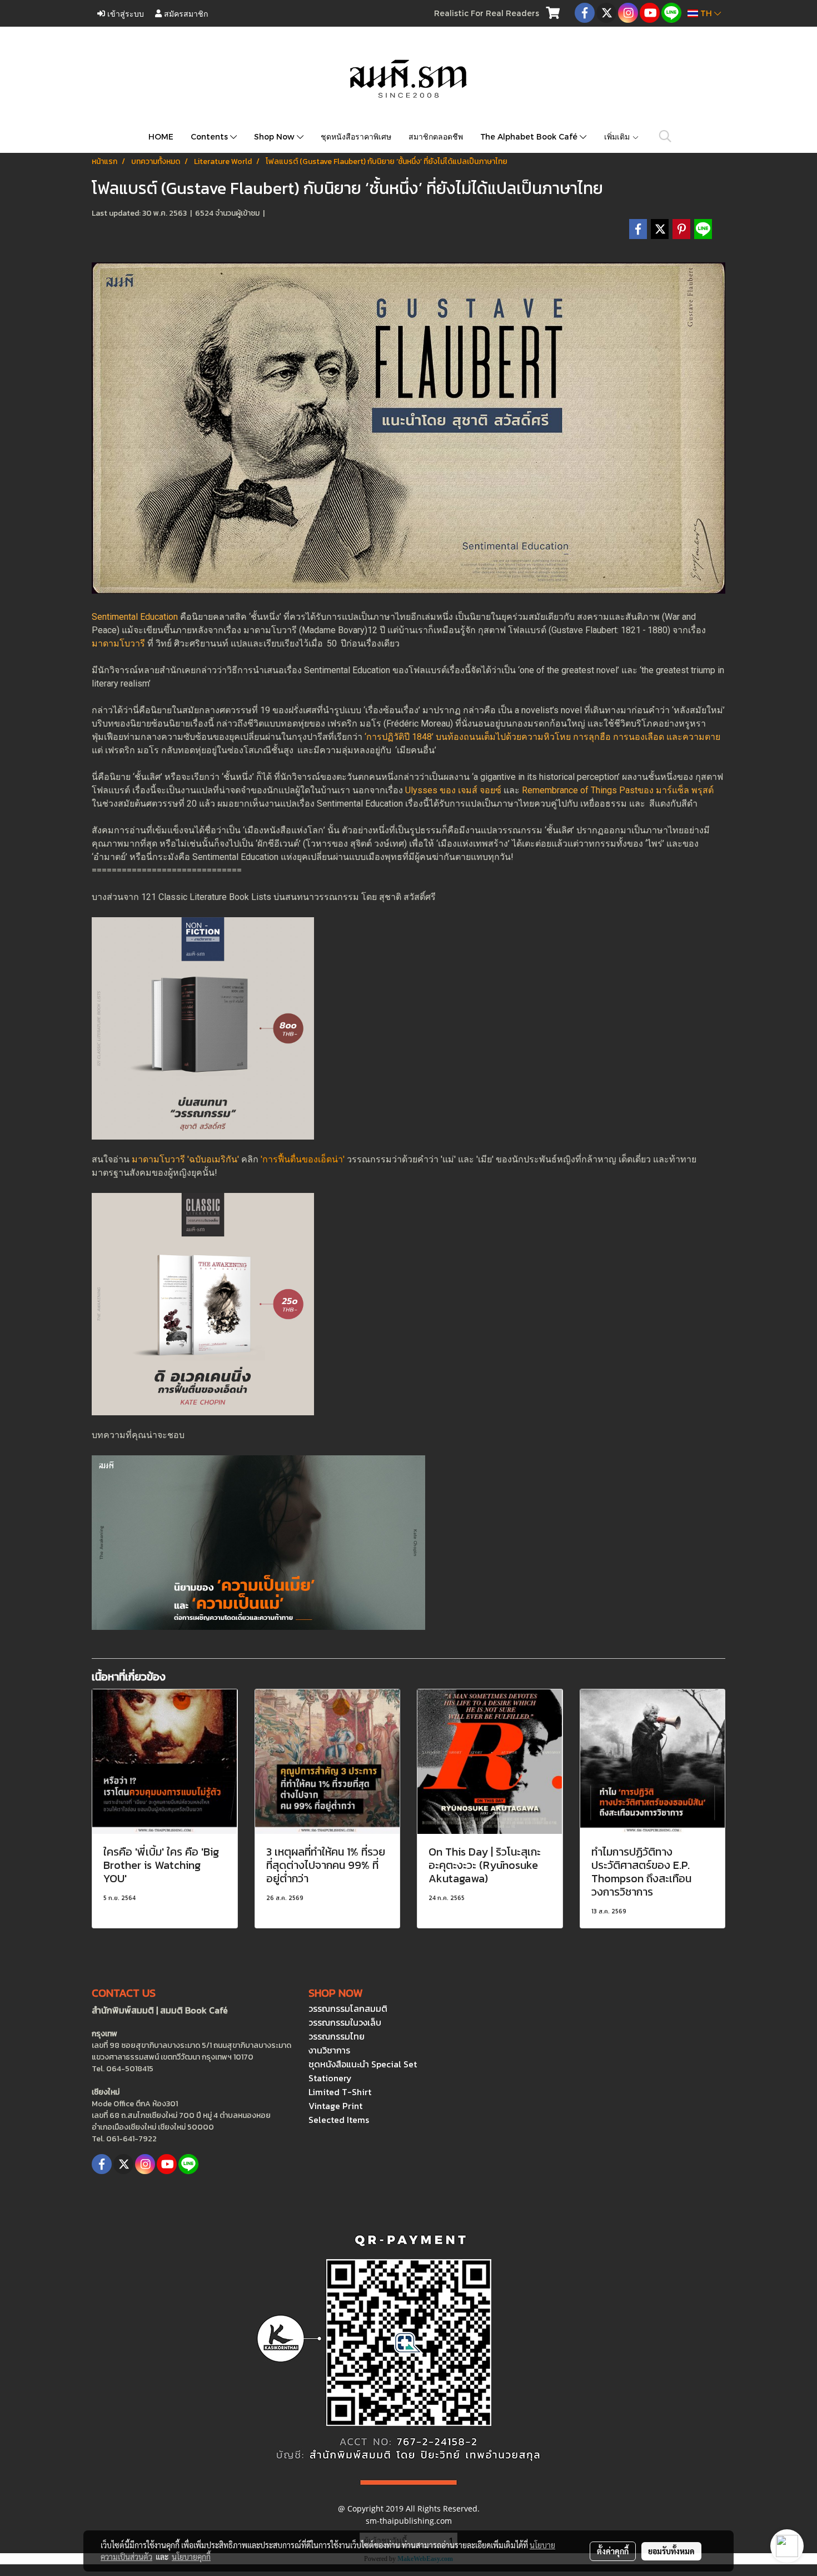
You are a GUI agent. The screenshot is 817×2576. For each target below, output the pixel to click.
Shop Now (275, 136)
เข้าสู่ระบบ (124, 13)
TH (706, 13)
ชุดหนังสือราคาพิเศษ (356, 136)
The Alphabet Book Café (530, 136)
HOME (161, 136)
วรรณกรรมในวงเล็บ (345, 2022)
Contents (210, 136)
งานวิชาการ (329, 2050)
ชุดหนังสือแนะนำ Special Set (363, 2064)
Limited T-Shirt (340, 2092)
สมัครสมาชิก (185, 13)
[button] (665, 136)
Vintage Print (335, 2106)
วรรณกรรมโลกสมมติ (348, 2008)
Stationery (330, 2078)
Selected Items (339, 2120)
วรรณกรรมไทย (337, 2036)
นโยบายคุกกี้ (191, 2557)
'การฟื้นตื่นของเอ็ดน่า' (303, 1159)
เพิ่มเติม (618, 136)
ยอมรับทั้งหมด (671, 2551)
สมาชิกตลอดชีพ (436, 136)
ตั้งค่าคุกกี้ (613, 2551)
